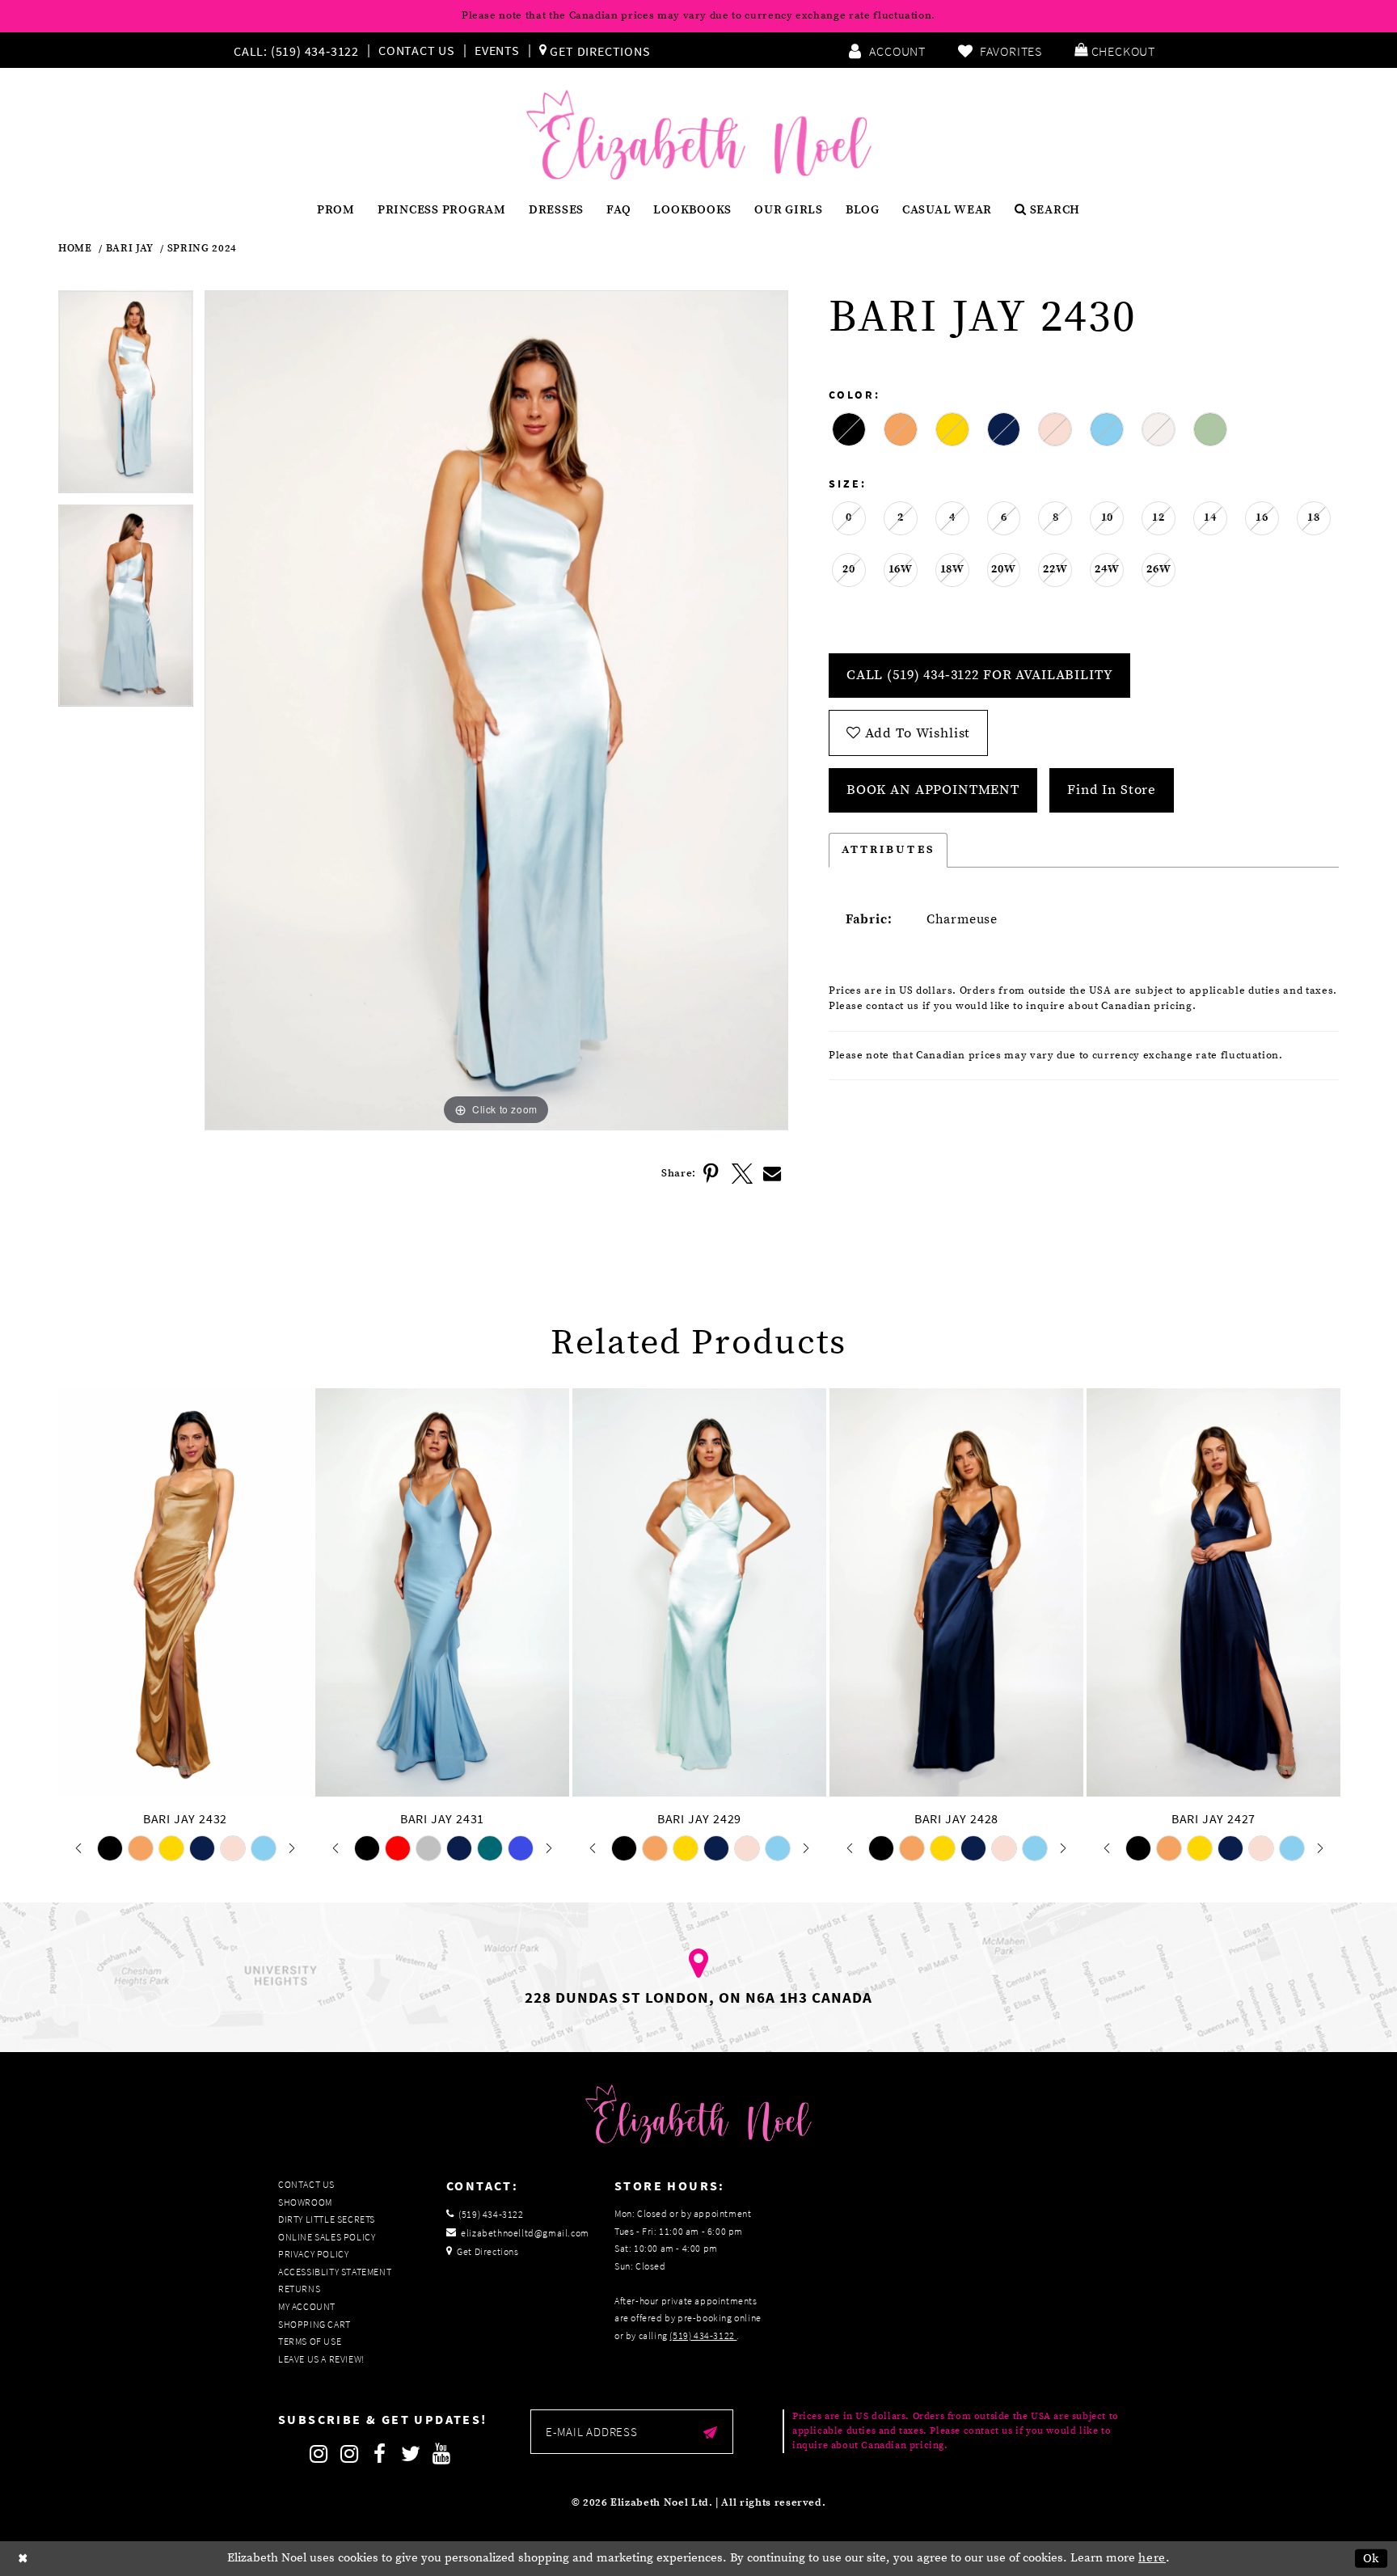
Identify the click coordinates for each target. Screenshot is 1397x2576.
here (1152, 2558)
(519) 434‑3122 (703, 2335)
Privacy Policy (313, 2254)
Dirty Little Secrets (327, 2219)
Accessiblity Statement (335, 2272)
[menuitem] (300, 50)
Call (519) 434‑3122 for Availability (980, 675)
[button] (1115, 50)
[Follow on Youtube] (441, 2454)
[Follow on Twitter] (411, 2454)
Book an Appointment (933, 790)
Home (75, 249)
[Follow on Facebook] (380, 2454)
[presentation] (185, 1593)
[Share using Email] (773, 1174)
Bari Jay (130, 249)
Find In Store (1112, 790)
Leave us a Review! (321, 2359)
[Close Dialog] (23, 2559)
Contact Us (417, 50)
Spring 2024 (202, 249)
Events (497, 50)
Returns (299, 2289)
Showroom (305, 2202)
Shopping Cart (314, 2324)
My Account (307, 2306)
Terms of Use (310, 2341)
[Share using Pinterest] (711, 1174)
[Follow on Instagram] (319, 2454)
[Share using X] (742, 1174)
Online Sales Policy (327, 2237)
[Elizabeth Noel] (699, 135)
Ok (1372, 2559)
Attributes (888, 850)
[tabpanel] (126, 397)
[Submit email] (710, 2432)
